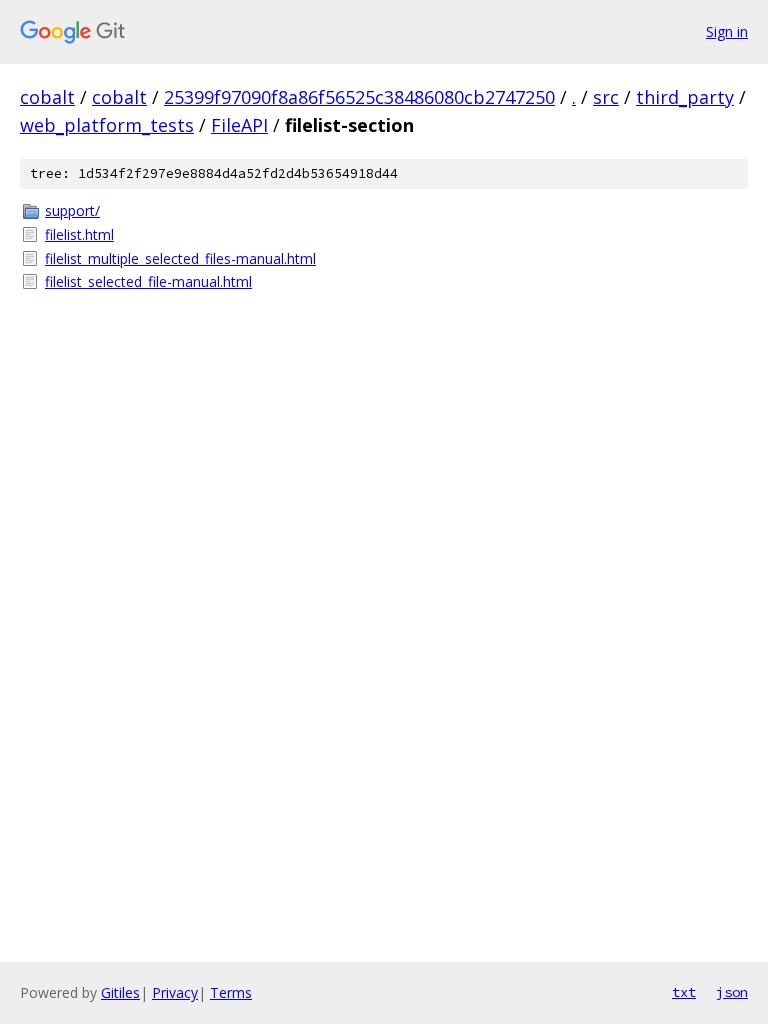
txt (684, 992)
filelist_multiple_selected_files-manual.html (180, 258)
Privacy (175, 992)
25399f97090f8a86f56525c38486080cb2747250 (359, 97)
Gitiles (120, 992)
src (606, 97)
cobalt (47, 97)
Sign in (727, 31)
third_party (685, 97)
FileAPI (239, 125)
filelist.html (79, 234)
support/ (72, 210)
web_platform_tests (107, 125)
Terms (231, 992)
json (732, 992)
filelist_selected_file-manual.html (148, 281)
